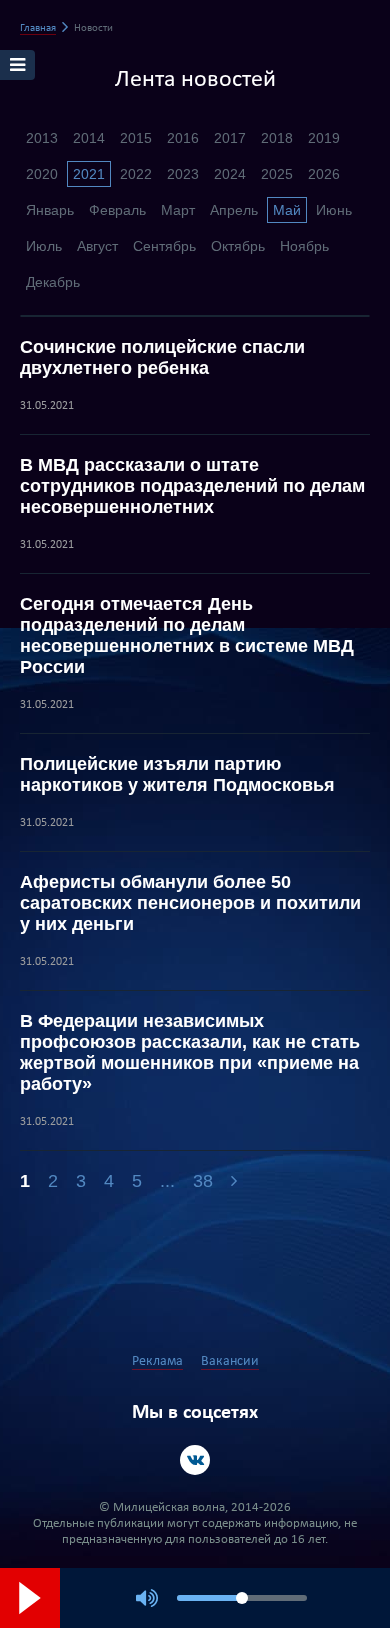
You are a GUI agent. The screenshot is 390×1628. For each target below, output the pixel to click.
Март (178, 210)
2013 (42, 138)
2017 (230, 138)
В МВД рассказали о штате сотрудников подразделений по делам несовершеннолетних (192, 486)
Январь (50, 210)
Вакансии (230, 1361)
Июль (44, 246)
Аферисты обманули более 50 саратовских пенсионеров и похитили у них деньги (190, 903)
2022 (136, 174)
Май (287, 210)
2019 (324, 138)
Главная (38, 28)
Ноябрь (304, 246)
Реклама (157, 1361)
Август (97, 246)
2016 (183, 138)
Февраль (117, 210)
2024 (230, 174)
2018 (277, 138)
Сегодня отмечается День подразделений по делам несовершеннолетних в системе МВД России (187, 635)
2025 (277, 174)
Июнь (334, 210)
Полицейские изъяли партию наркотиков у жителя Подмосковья (177, 774)
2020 (42, 174)
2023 (183, 174)
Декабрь (53, 282)
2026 (324, 174)
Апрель (234, 210)
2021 (89, 174)
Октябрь (238, 246)
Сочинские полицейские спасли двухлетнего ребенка (162, 357)
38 (203, 1181)
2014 (89, 138)
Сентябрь (164, 246)
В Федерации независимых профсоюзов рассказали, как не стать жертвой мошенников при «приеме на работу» (190, 1052)
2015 (136, 138)
